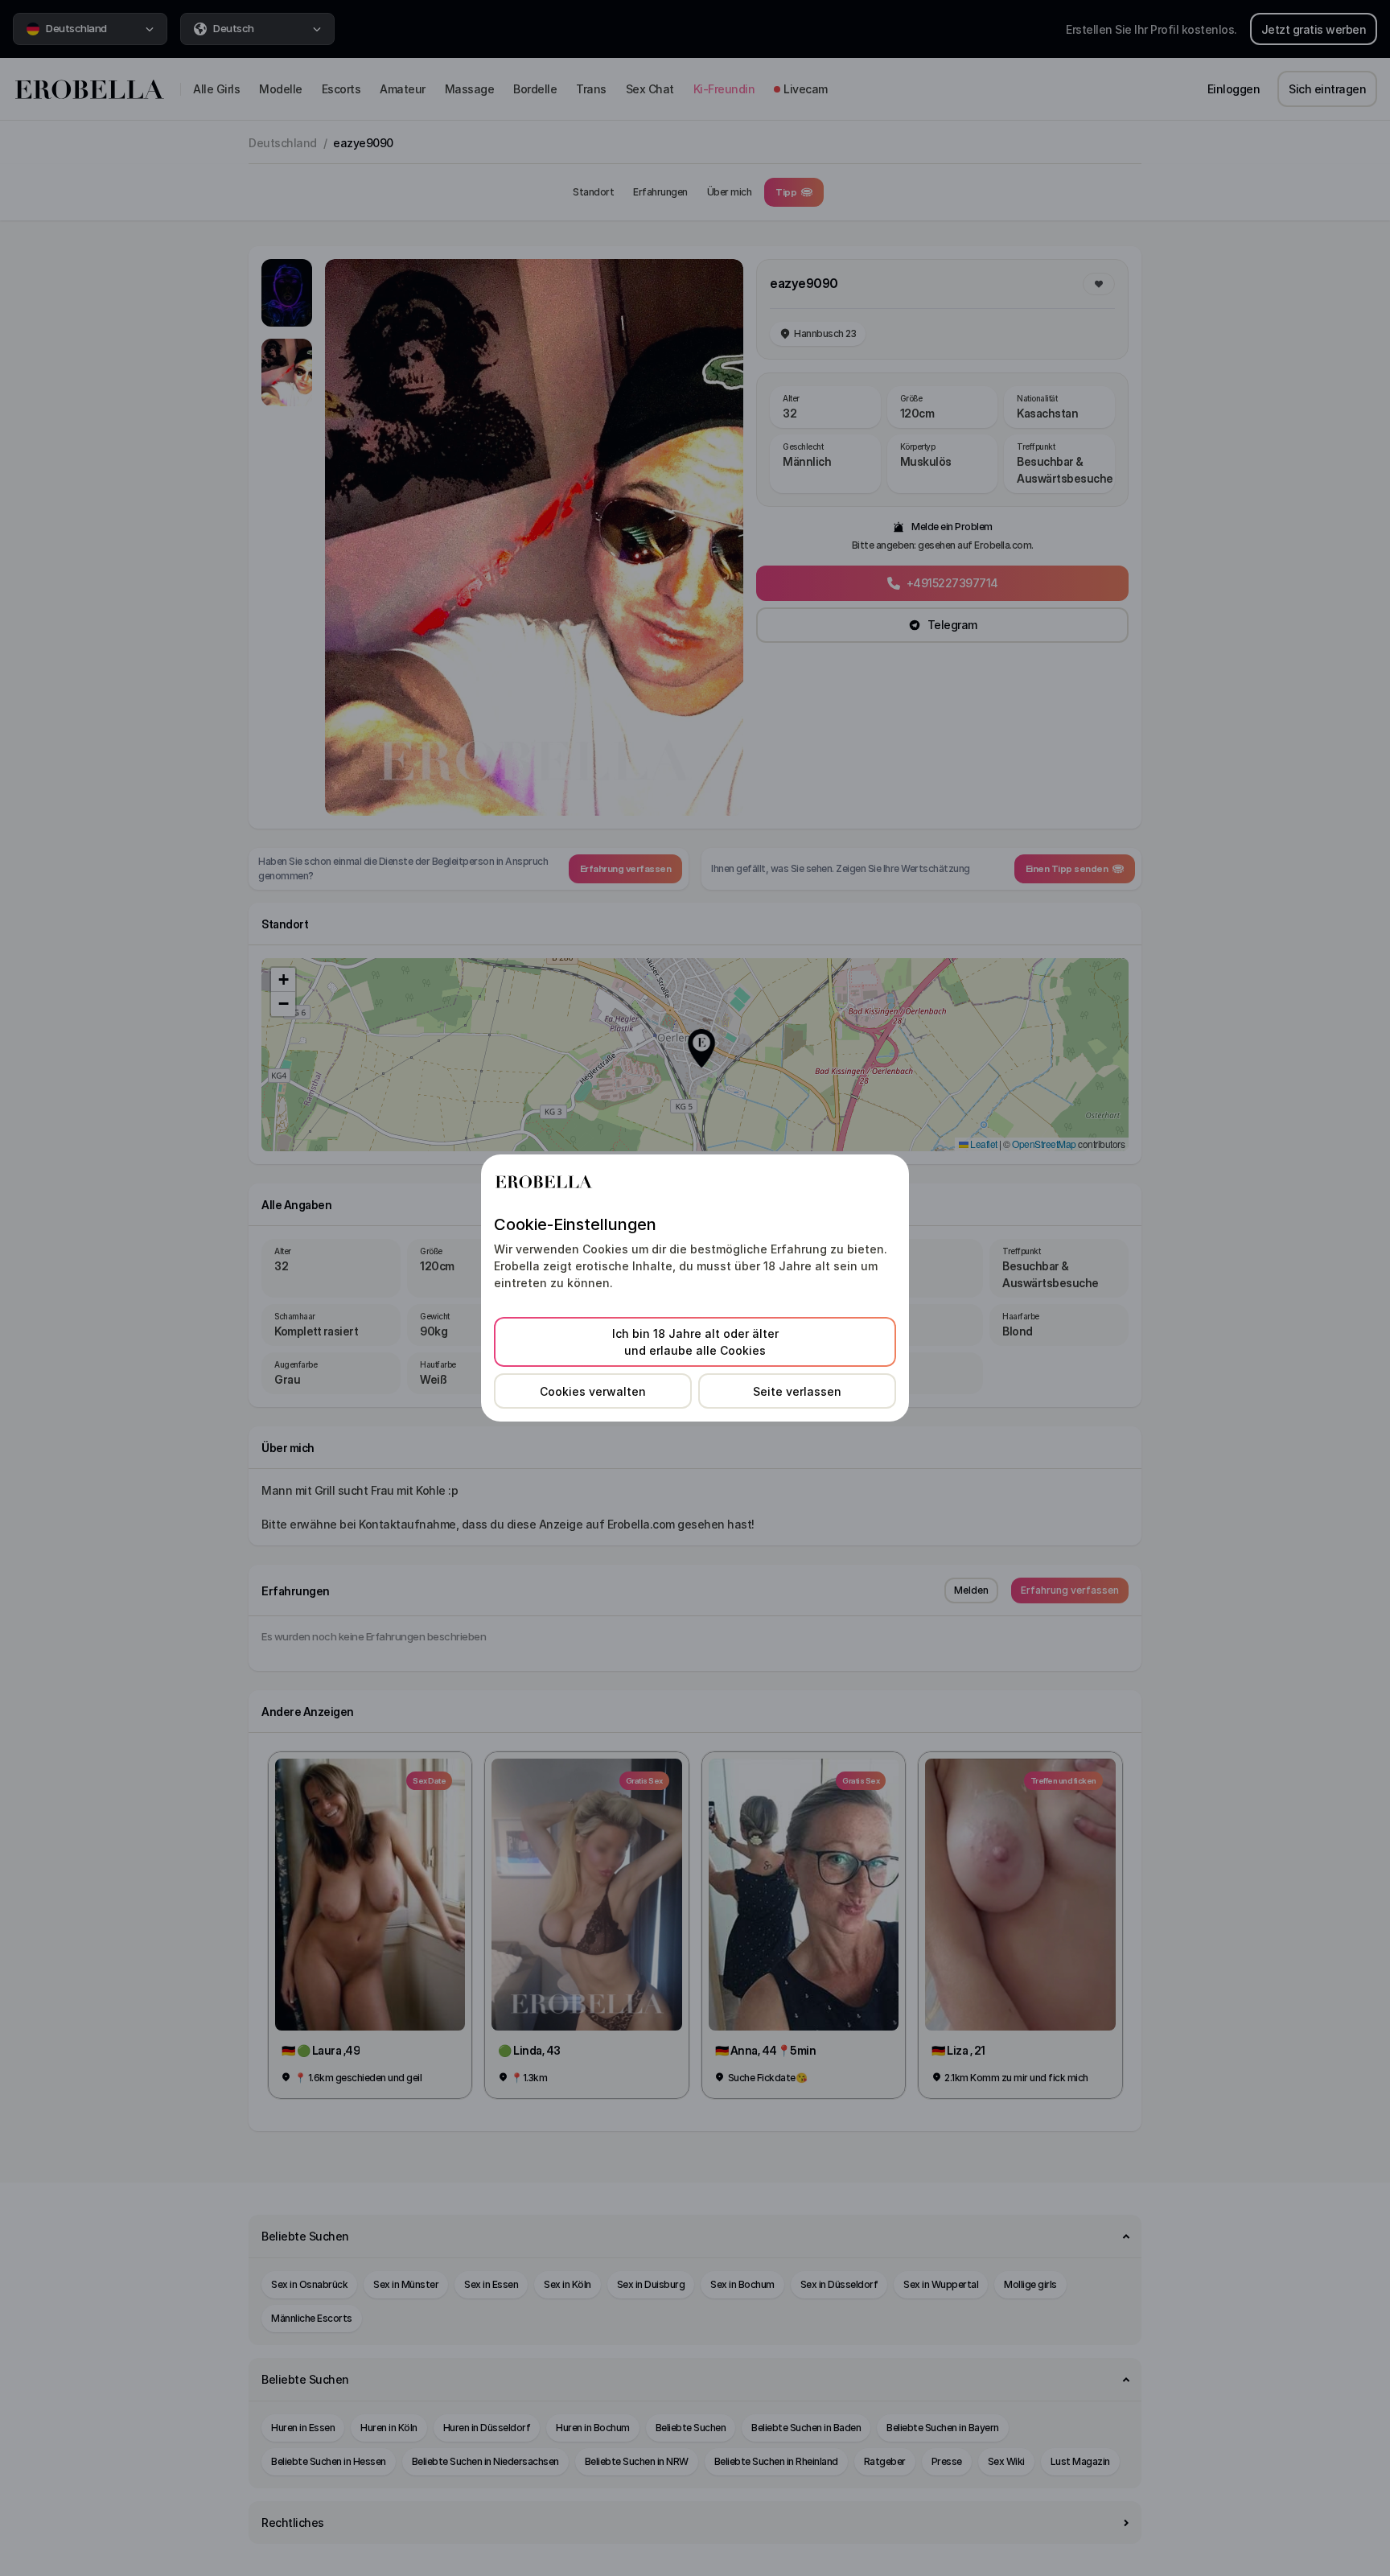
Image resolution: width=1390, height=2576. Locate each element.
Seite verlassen (797, 1391)
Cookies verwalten (593, 1391)
